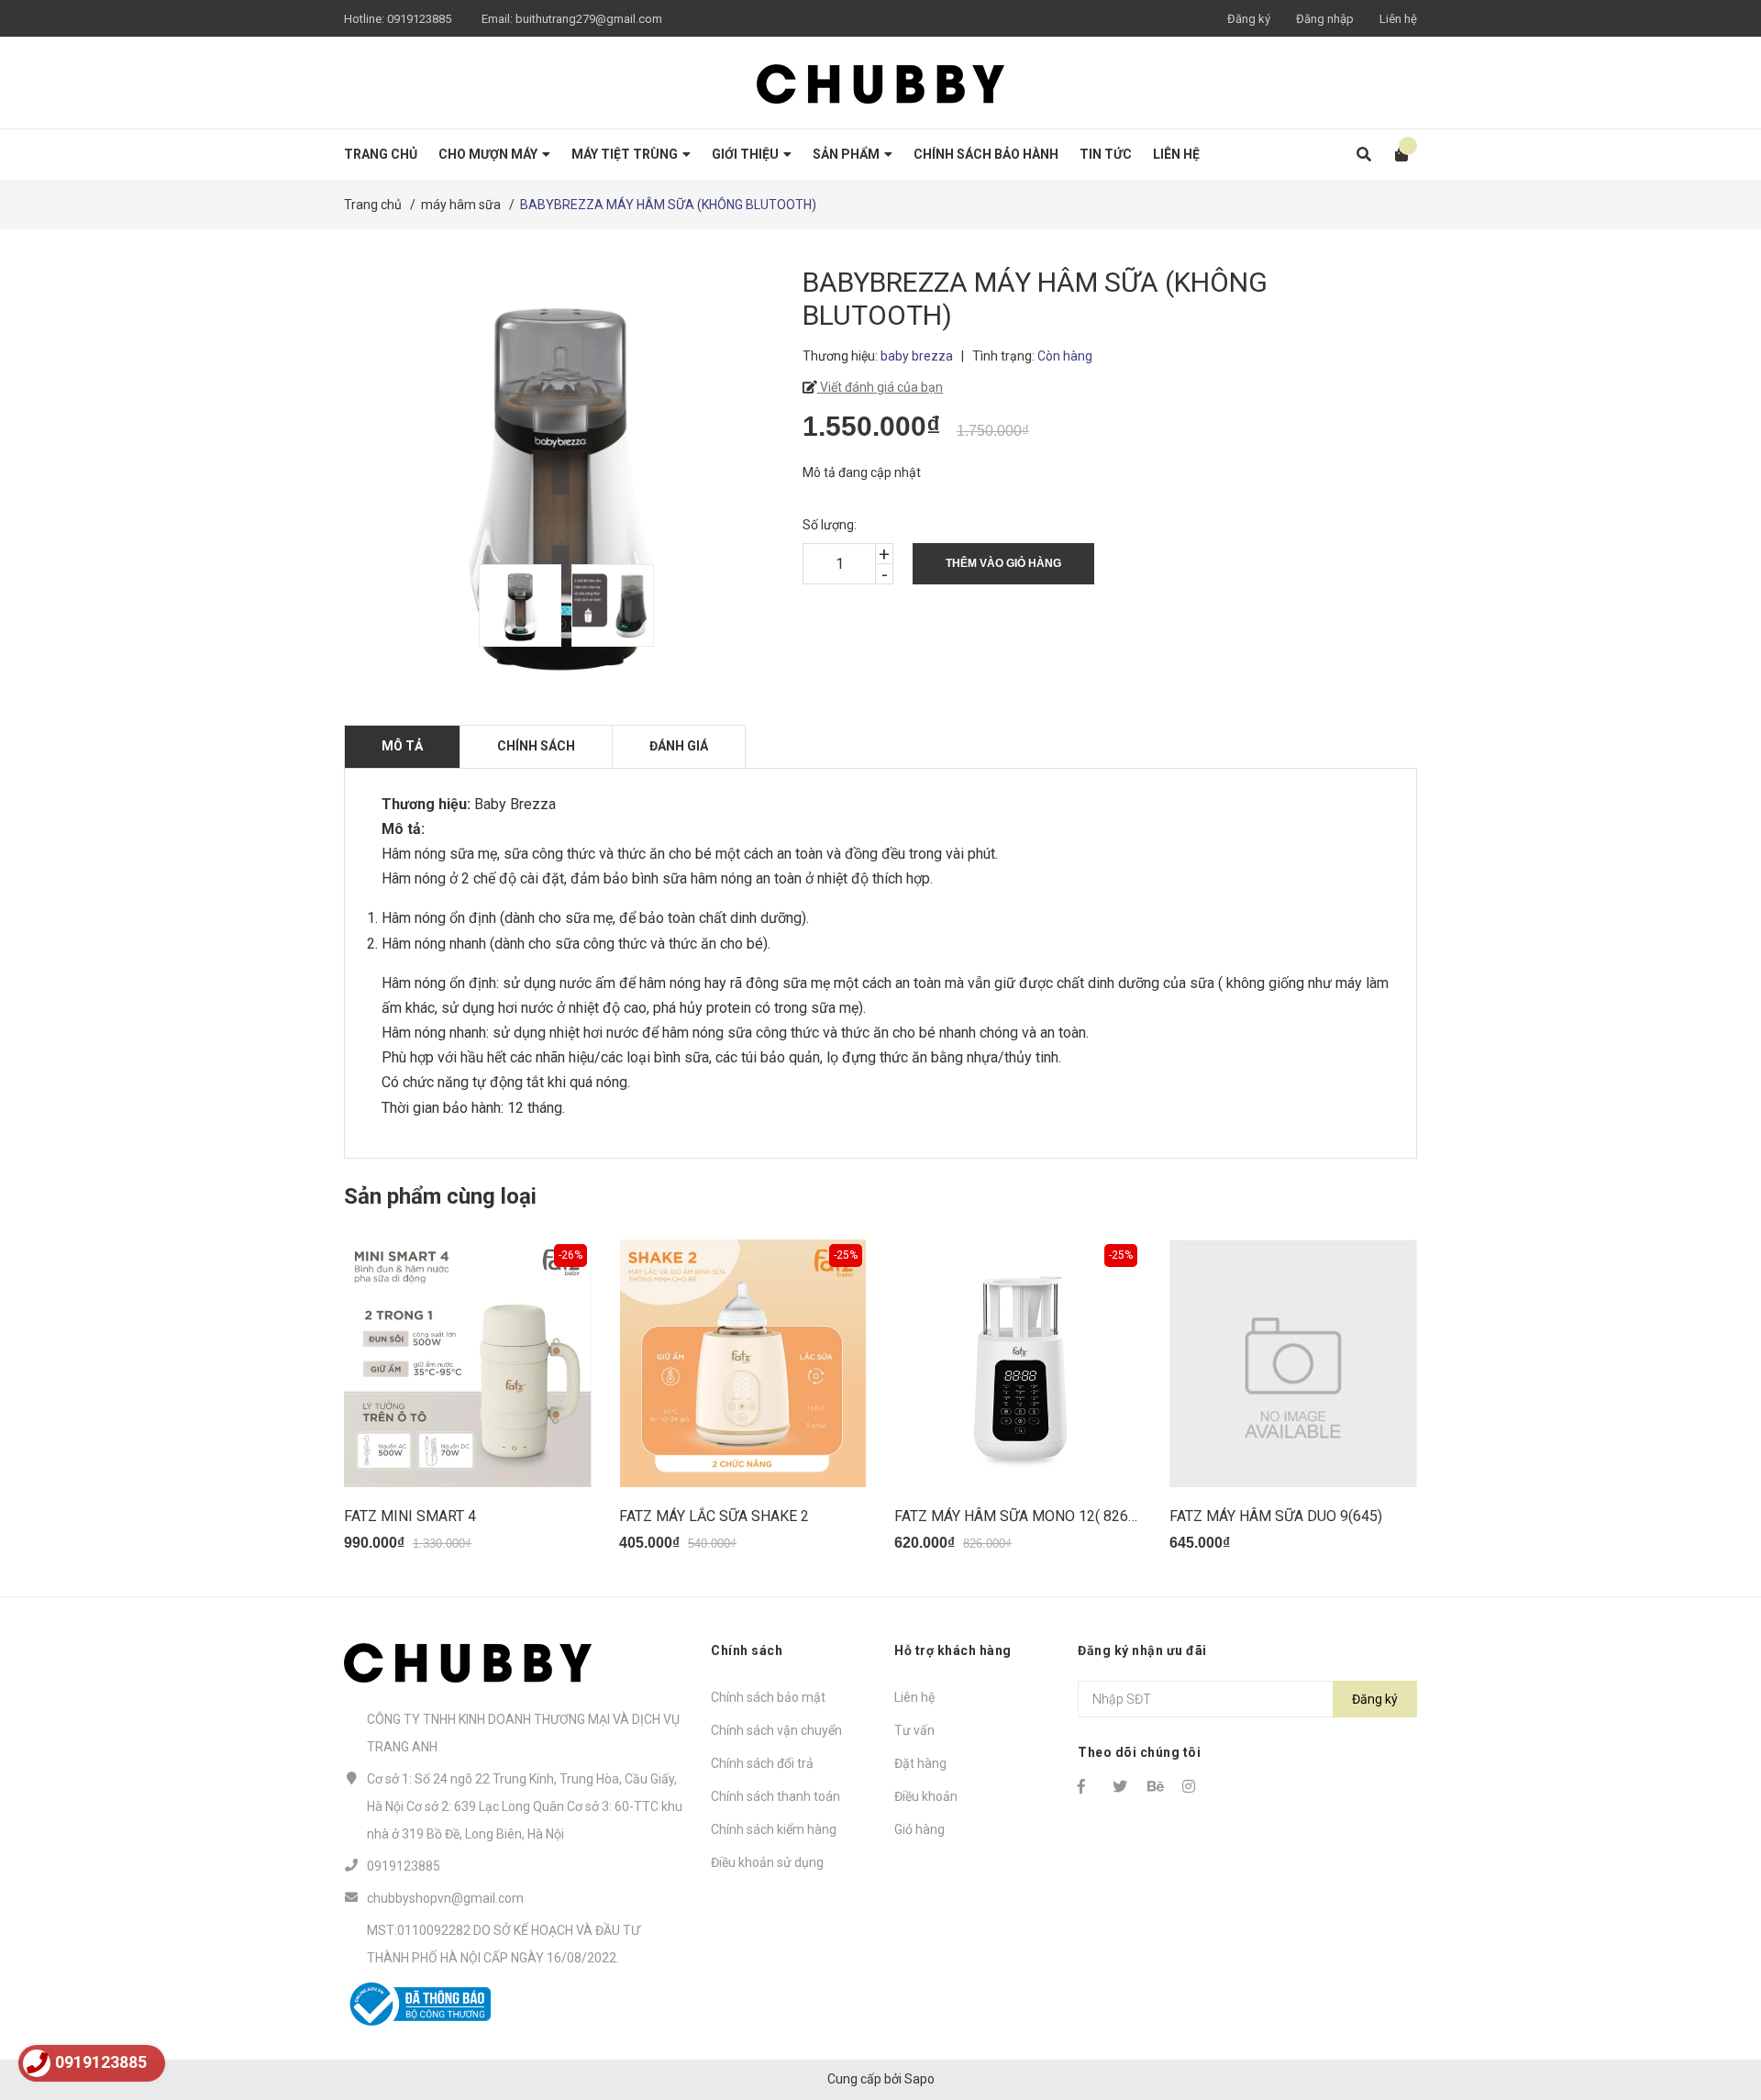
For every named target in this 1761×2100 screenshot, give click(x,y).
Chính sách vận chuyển (776, 1730)
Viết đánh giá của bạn (880, 387)
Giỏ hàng (919, 1829)
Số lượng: (830, 525)
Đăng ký (1249, 19)
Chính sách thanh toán (775, 1796)
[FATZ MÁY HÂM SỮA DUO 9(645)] (1293, 1363)
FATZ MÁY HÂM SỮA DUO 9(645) (1276, 1516)
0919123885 (419, 19)
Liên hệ (1398, 19)
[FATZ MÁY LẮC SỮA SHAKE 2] (743, 1363)
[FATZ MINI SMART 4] (468, 1363)
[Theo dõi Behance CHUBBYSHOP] (1157, 1786)
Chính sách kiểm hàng (774, 1829)
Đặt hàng (920, 1763)
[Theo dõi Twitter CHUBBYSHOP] (1122, 1786)
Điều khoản (926, 1796)
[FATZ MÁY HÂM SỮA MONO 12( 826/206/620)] (1018, 1363)
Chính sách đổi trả (762, 1763)
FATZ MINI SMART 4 (410, 1516)
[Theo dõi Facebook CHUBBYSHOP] (1087, 1786)
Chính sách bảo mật (768, 1697)
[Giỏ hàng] (1396, 155)
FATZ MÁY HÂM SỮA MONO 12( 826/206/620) (1045, 1516)
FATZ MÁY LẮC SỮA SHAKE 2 (714, 1516)
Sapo (919, 2079)
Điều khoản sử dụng (767, 1862)
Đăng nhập (1325, 19)
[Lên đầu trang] (1711, 2011)
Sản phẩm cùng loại (440, 1196)
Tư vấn (914, 1730)
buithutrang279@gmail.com (589, 19)
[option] (516, 606)
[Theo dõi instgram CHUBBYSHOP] (1191, 1786)
